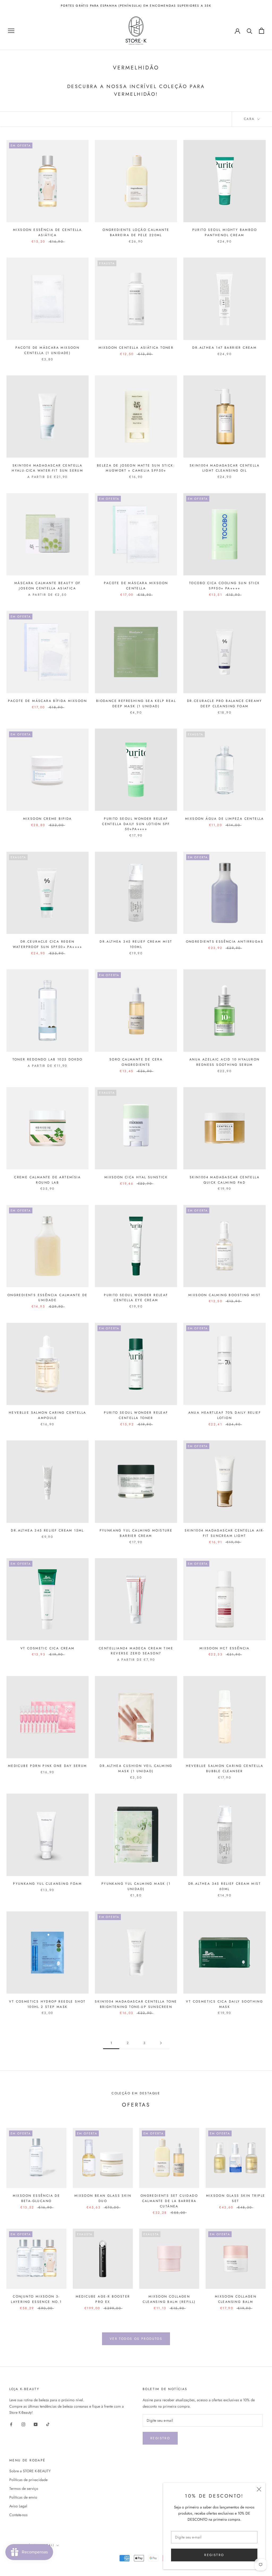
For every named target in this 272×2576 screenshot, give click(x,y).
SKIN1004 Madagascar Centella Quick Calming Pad (225, 1180)
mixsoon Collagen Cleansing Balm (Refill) (169, 2299)
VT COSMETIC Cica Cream (48, 1648)
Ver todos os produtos (136, 2339)
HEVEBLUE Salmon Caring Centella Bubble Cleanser (225, 1768)
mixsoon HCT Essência (225, 1648)
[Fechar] (259, 2489)
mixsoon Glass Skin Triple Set (236, 2198)
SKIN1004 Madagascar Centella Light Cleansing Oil (225, 468)
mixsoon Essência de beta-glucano (37, 2198)
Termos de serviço (24, 2488)
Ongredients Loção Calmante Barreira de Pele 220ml (136, 232)
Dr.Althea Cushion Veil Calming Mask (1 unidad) (136, 1768)
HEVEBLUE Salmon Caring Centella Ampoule (47, 1415)
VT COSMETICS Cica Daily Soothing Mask (224, 2004)
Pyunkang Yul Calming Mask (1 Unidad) (136, 1886)
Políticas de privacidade (28, 2480)
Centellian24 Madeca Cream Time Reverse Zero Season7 (136, 1651)
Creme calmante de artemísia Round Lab (47, 1180)
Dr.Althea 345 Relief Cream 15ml (47, 1530)
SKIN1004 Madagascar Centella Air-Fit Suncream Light (224, 1533)
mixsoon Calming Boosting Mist (225, 1295)
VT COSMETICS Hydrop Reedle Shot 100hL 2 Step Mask (47, 2004)
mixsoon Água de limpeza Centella (225, 819)
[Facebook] (11, 2424)
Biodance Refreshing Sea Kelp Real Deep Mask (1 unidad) (136, 704)
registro (214, 2555)
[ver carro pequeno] (262, 31)
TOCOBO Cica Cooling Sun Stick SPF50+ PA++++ (225, 586)
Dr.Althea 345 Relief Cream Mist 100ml (136, 944)
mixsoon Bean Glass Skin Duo (103, 2198)
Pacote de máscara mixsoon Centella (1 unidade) (47, 350)
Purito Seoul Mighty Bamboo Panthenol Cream (225, 232)
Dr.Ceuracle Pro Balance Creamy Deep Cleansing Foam (225, 704)
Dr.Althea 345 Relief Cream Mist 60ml (225, 1886)
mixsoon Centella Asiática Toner (136, 348)
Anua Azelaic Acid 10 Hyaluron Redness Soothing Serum (225, 1062)
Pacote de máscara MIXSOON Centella (136, 586)
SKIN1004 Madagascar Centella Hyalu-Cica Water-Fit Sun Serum (47, 468)
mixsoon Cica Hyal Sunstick (136, 1177)
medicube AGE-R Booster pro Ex (103, 2299)
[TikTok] (48, 2424)
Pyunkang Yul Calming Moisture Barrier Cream (136, 1533)
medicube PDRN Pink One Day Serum (48, 1766)
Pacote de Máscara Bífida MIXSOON (47, 701)
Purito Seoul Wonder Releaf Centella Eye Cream (136, 1298)
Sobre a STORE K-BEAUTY (30, 2471)
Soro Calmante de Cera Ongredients (136, 1062)
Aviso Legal (18, 2506)
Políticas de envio (23, 2497)
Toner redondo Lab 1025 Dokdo (48, 1059)
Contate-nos (18, 2515)
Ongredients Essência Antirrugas (225, 942)
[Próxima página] (161, 2043)
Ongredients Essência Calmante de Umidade (48, 1298)
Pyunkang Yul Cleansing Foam (47, 1884)
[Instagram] (23, 2424)
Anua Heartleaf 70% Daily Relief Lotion (225, 1415)
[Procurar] (250, 31)
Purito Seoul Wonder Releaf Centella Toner (136, 1415)
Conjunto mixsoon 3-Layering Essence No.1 (36, 2299)
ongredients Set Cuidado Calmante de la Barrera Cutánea (169, 2201)
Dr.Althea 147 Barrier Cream (224, 348)
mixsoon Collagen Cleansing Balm (236, 2299)
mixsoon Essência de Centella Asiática (47, 232)
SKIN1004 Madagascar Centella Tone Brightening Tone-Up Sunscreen (136, 2004)
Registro (160, 2438)
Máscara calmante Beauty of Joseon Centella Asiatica (47, 586)
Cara (250, 119)
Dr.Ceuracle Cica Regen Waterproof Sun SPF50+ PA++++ (48, 944)
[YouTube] (36, 2424)
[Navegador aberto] (11, 31)
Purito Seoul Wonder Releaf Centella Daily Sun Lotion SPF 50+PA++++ (136, 824)
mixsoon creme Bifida (48, 819)
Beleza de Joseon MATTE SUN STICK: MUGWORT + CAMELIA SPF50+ (136, 468)
